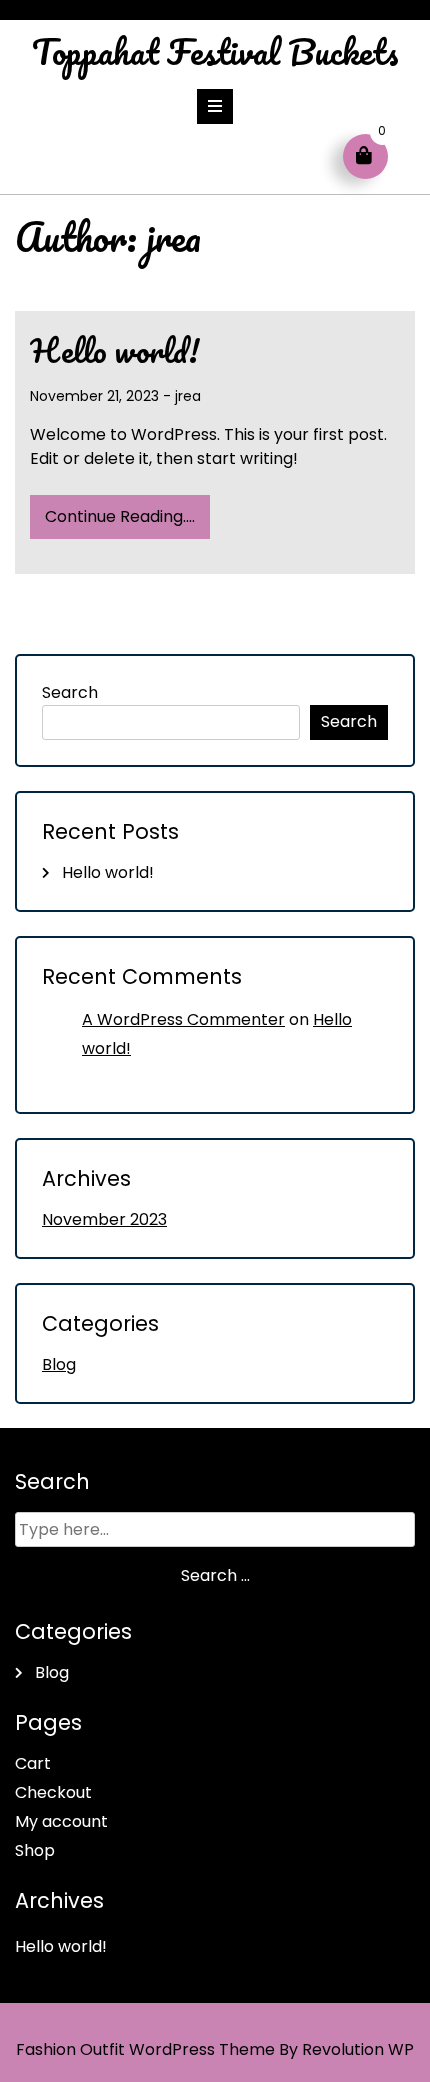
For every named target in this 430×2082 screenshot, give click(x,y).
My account (61, 1821)
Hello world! (114, 350)
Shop (35, 1850)
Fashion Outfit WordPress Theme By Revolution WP (215, 2049)
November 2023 (104, 1219)
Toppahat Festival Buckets (215, 51)
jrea (188, 396)
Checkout (53, 1792)
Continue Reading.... (120, 516)
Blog (59, 1364)
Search (70, 692)
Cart (33, 1763)
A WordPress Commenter (183, 1019)
